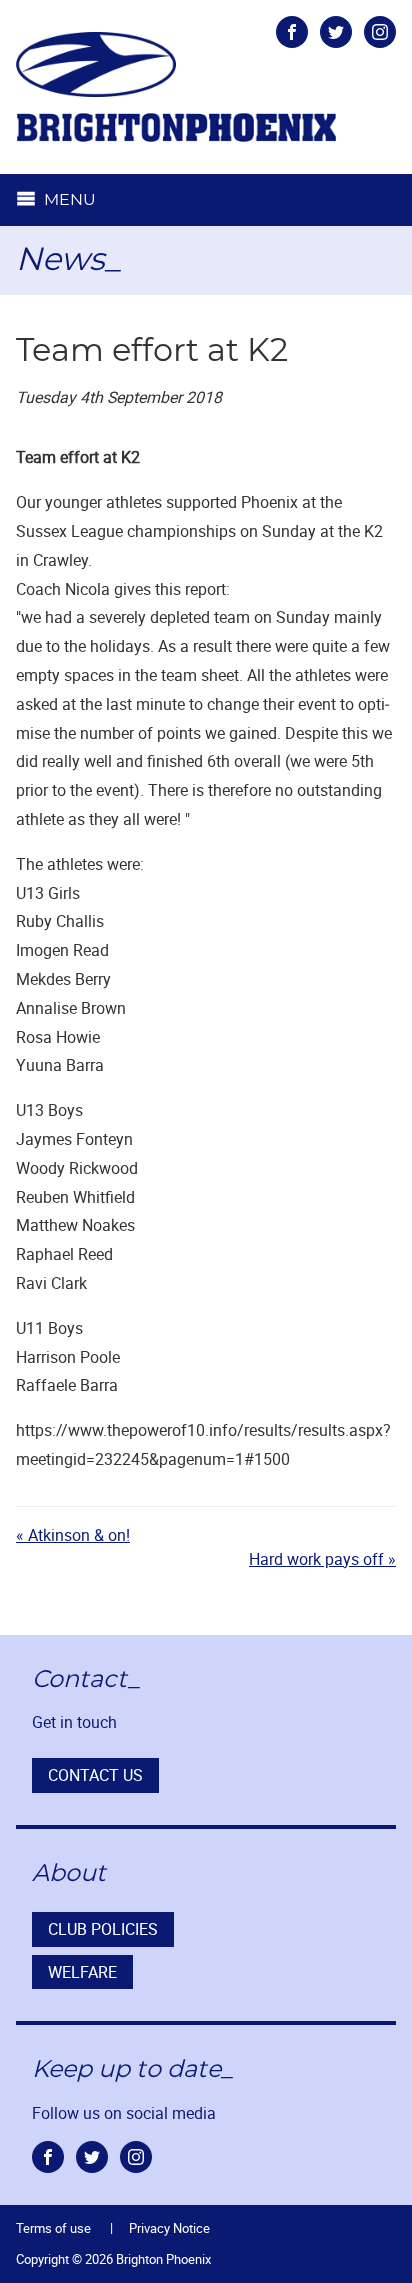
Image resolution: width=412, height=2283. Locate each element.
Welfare (82, 1972)
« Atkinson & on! (73, 1535)
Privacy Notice (169, 2228)
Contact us (95, 1775)
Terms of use (53, 2228)
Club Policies (103, 1929)
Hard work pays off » (322, 1559)
